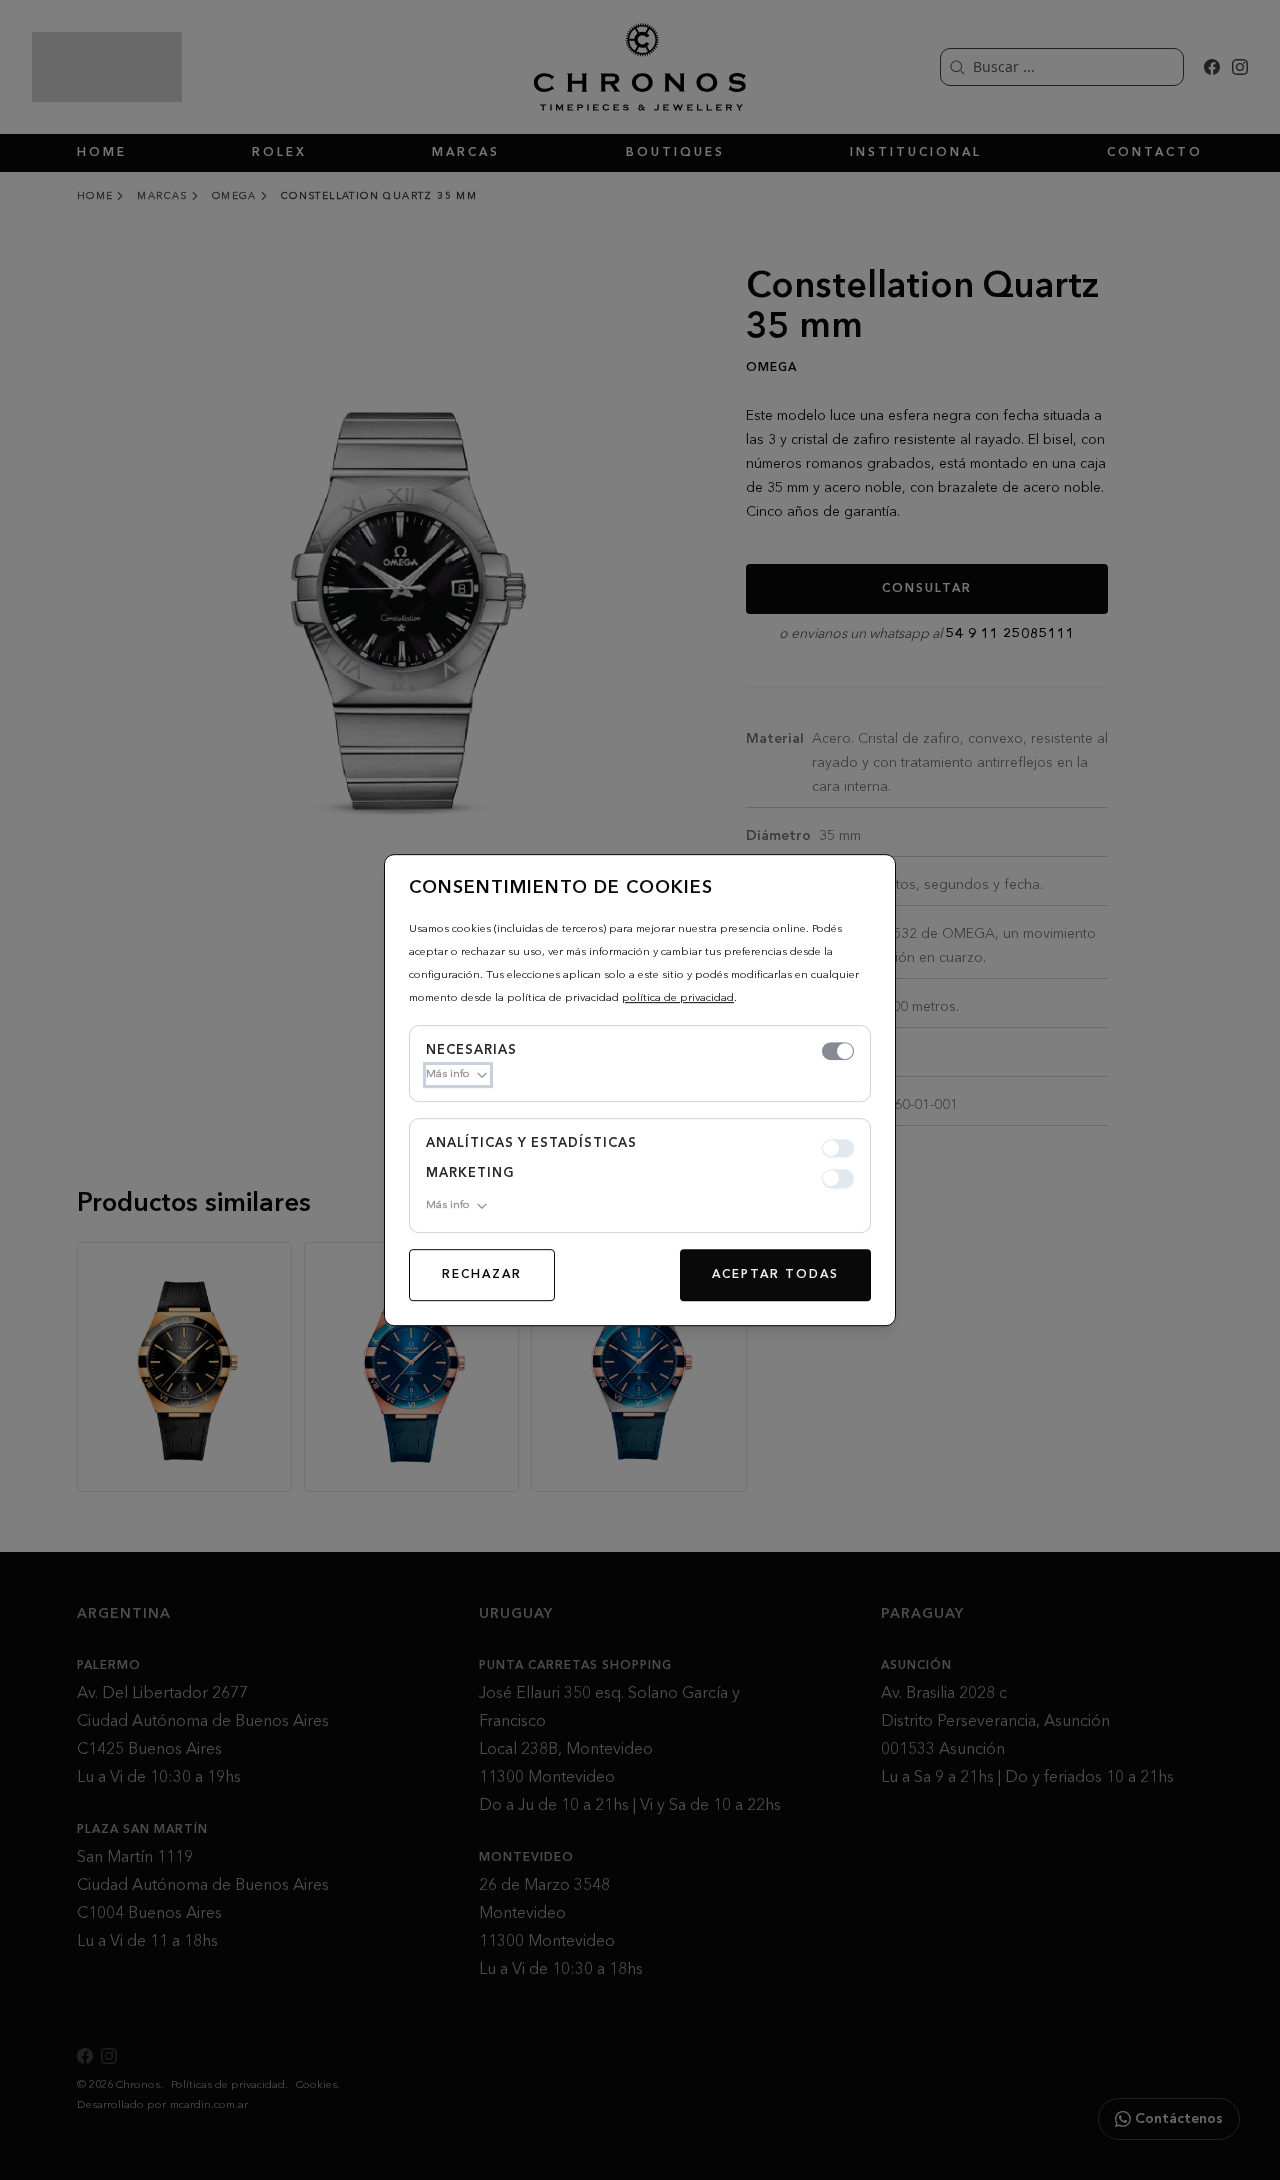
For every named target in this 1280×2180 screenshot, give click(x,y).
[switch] (838, 1051)
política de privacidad (678, 998)
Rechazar (482, 1275)
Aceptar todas (775, 1275)
